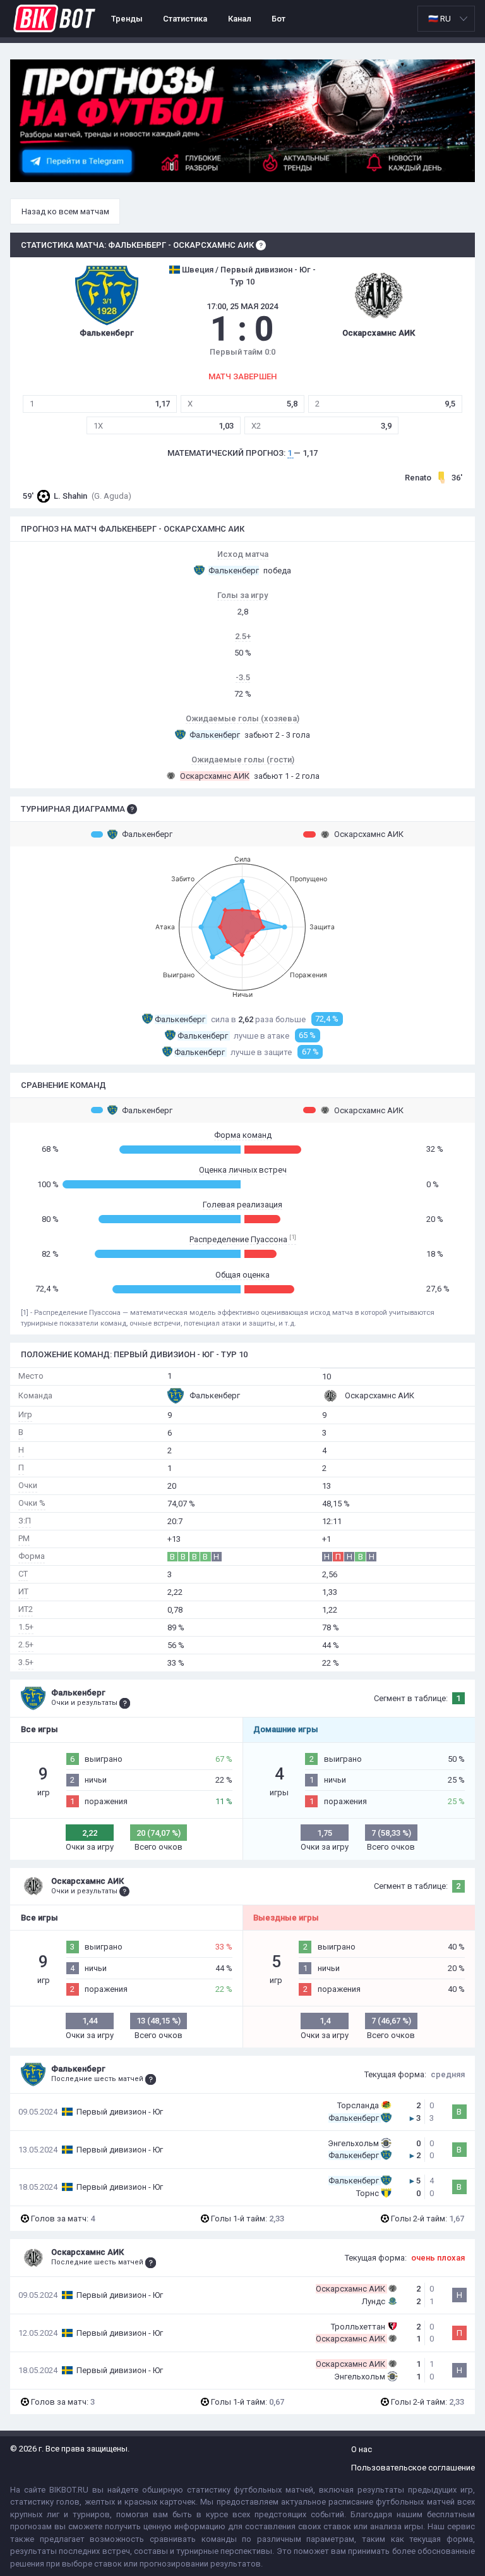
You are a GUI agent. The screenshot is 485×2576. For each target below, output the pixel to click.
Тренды (127, 19)
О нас (362, 2449)
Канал (240, 19)
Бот (278, 19)
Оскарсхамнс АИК (369, 834)
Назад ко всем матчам (65, 211)
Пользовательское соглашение (413, 2468)
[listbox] (446, 19)
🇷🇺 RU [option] (440, 19)
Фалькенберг (147, 834)
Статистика (185, 19)
